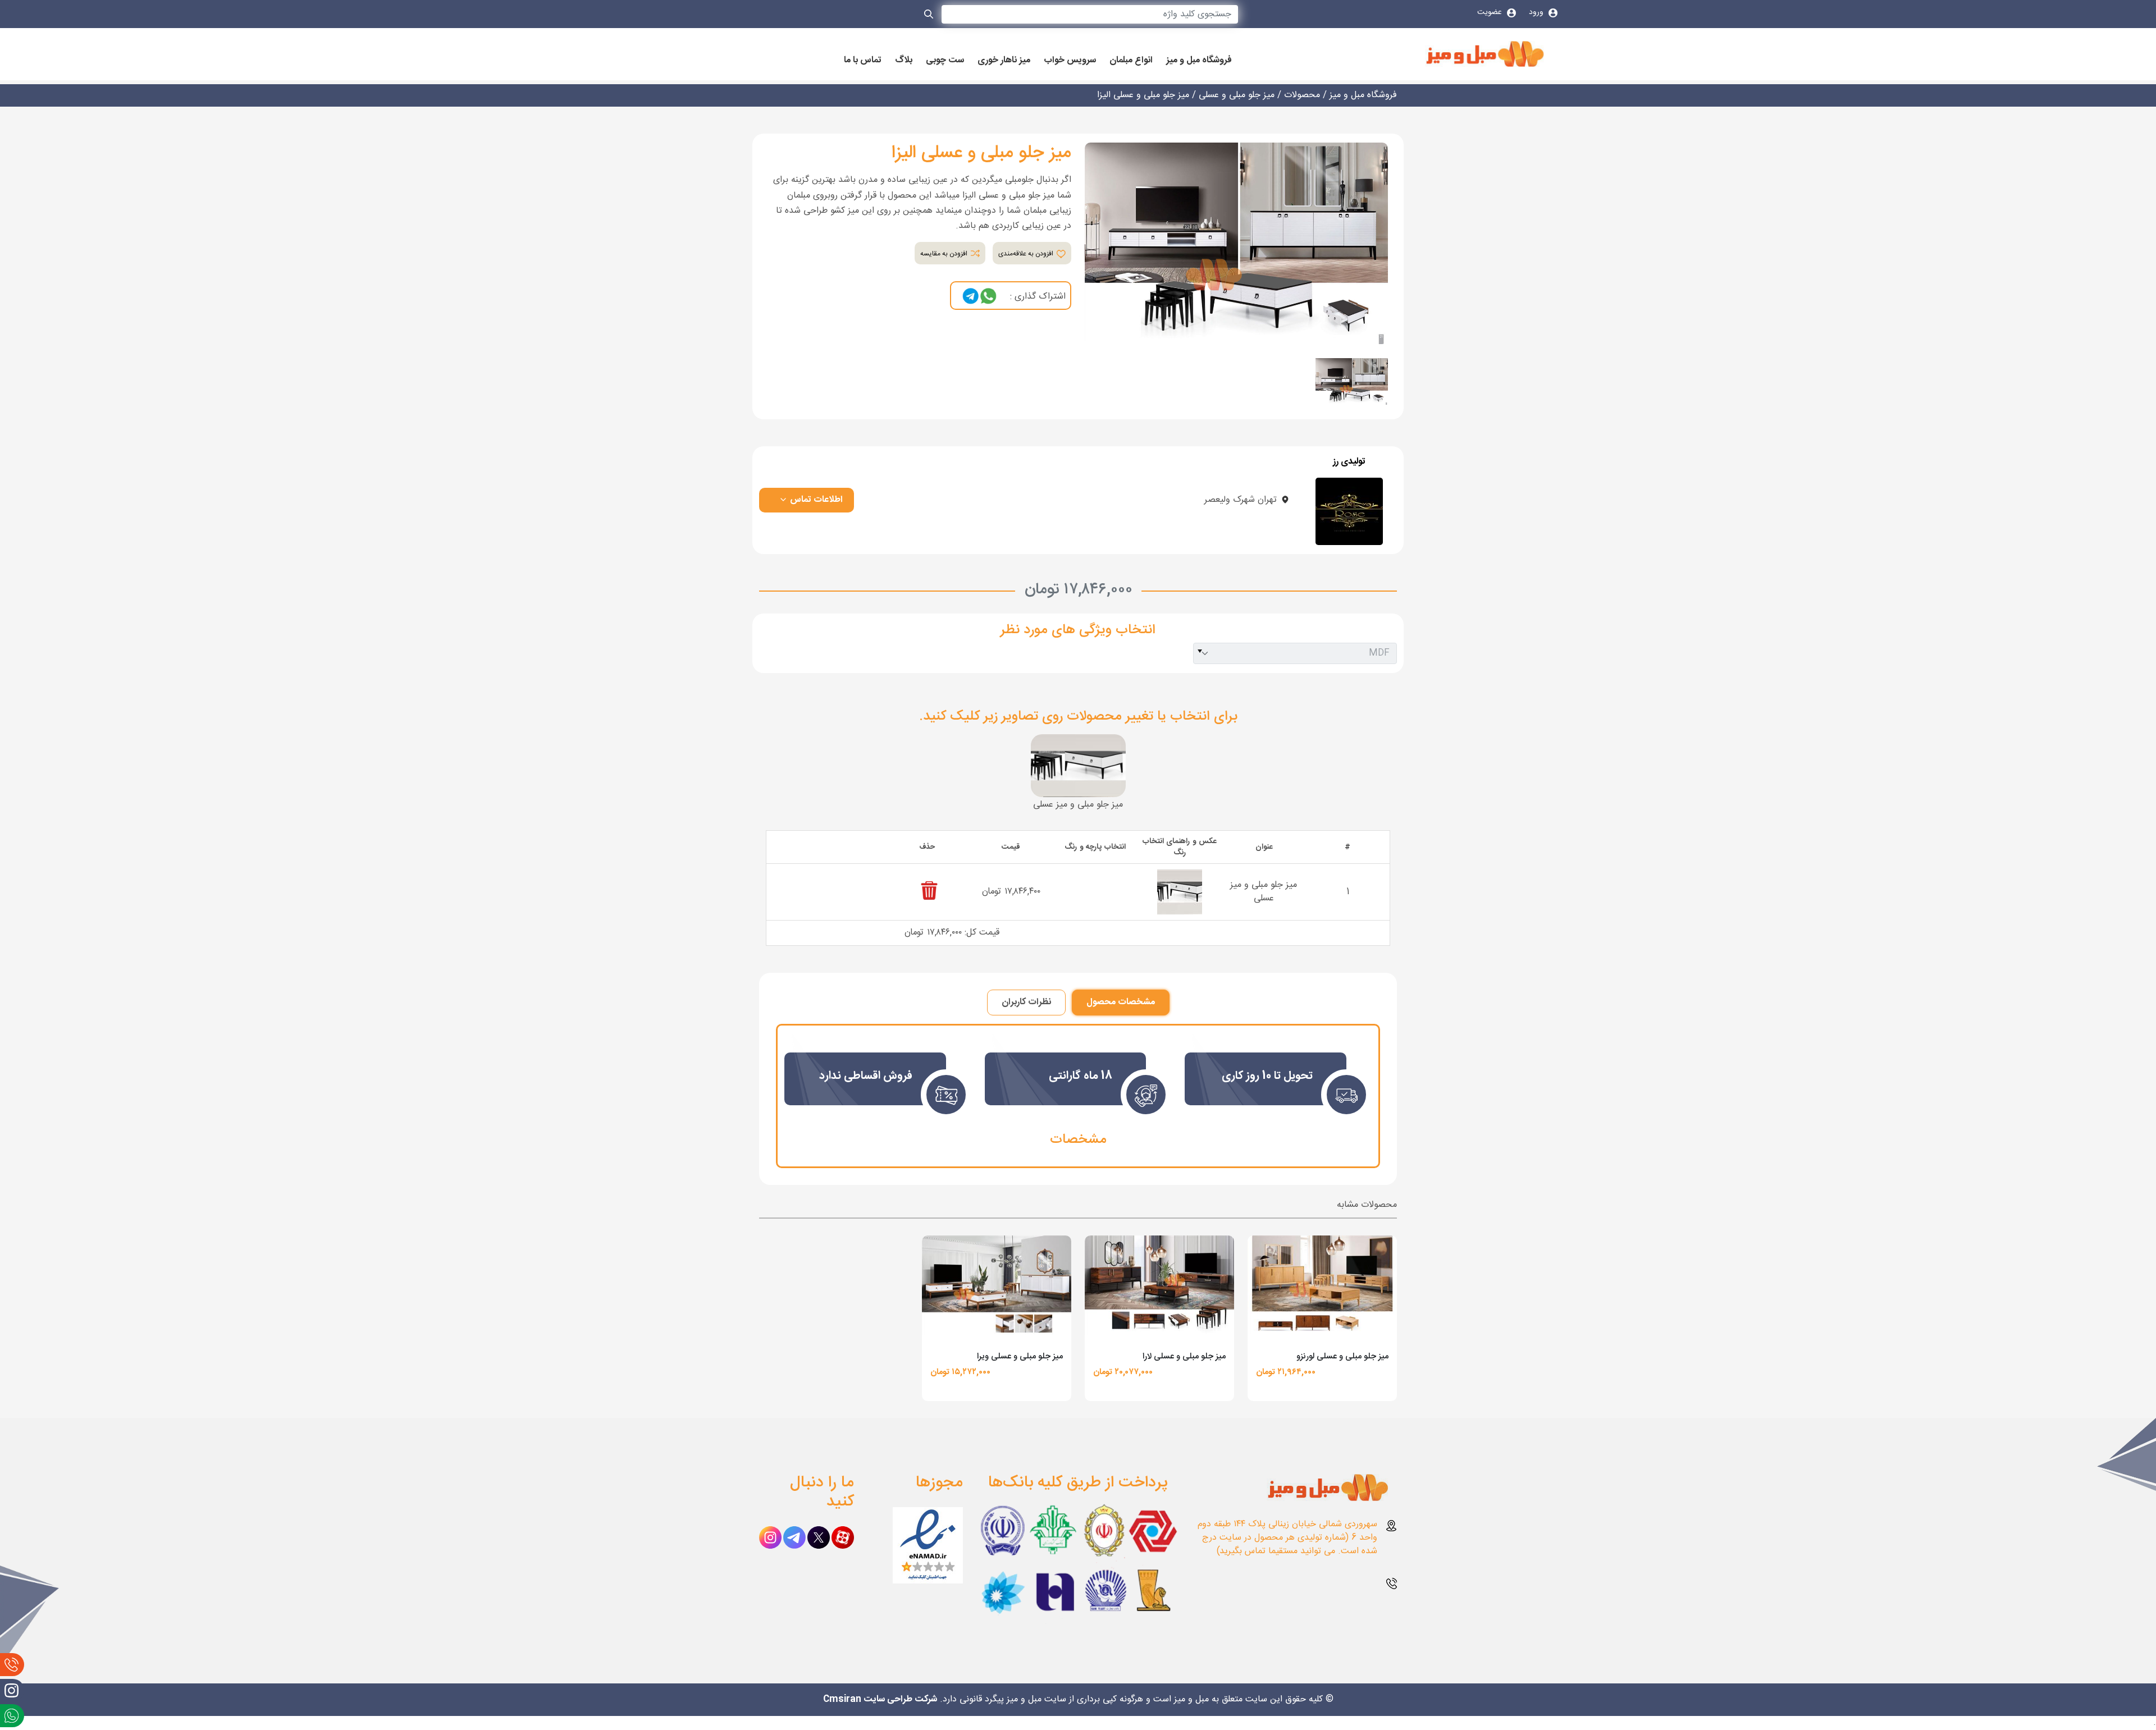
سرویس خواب (1070, 61)
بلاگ (904, 61)
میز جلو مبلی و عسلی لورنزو (1342, 1356)
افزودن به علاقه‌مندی (1027, 254)
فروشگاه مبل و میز (1199, 61)
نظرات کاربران (1026, 1002)
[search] (929, 16)
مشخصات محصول (1121, 1002)
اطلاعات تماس (815, 500)
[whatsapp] (988, 296)
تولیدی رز (1349, 462)
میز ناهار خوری (1004, 61)
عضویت (1491, 12)
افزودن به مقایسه (945, 254)
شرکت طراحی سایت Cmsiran (880, 1699)
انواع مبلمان (1131, 61)
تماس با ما (863, 61)
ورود (1537, 12)
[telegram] (971, 296)
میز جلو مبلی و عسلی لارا (1184, 1356)
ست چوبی (945, 61)
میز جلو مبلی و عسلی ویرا (1020, 1356)
